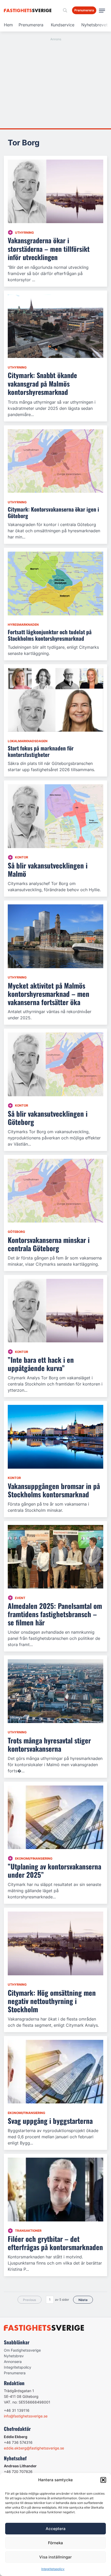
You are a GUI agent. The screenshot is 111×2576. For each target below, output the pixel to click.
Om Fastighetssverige (22, 2350)
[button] (103, 2480)
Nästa (83, 2300)
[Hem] (29, 10)
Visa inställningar (55, 2557)
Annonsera (13, 2362)
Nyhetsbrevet (94, 25)
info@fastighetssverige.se (26, 2416)
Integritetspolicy (53, 2569)
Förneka (55, 2543)
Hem (8, 25)
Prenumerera (31, 25)
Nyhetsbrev (14, 2356)
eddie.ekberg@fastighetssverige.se (34, 2448)
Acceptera (56, 2529)
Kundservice (63, 25)
